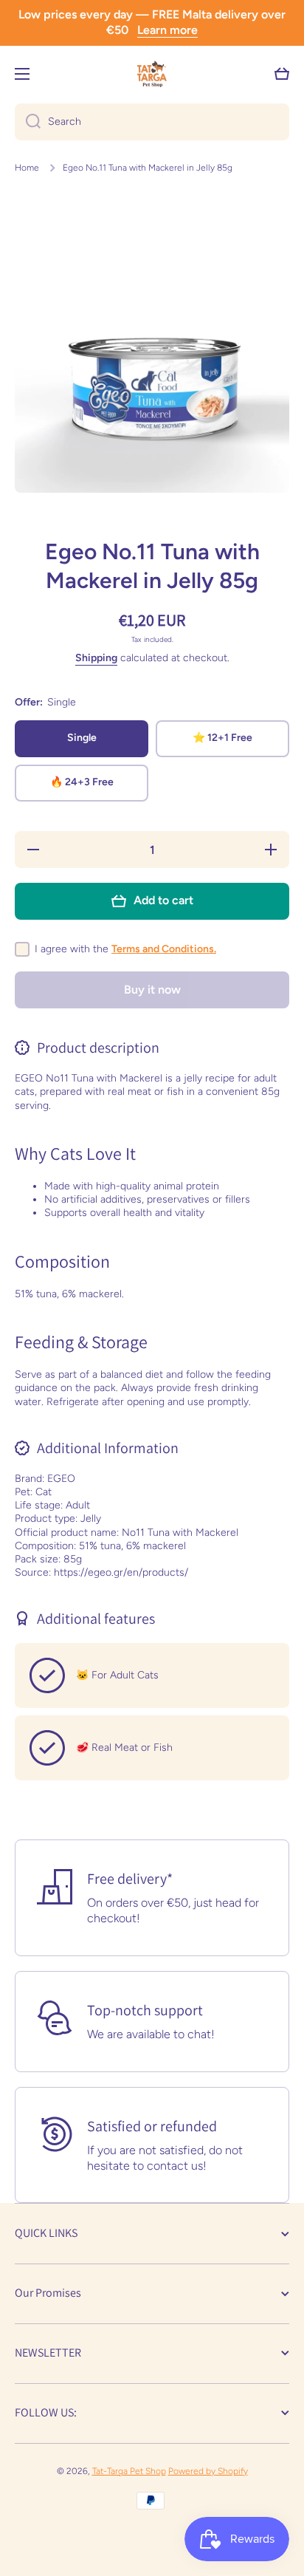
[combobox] (152, 122)
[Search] (28, 122)
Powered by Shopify (208, 2471)
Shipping (96, 658)
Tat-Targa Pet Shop (129, 2471)
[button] (282, 74)
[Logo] (152, 74)
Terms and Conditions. (164, 949)
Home (27, 168)
